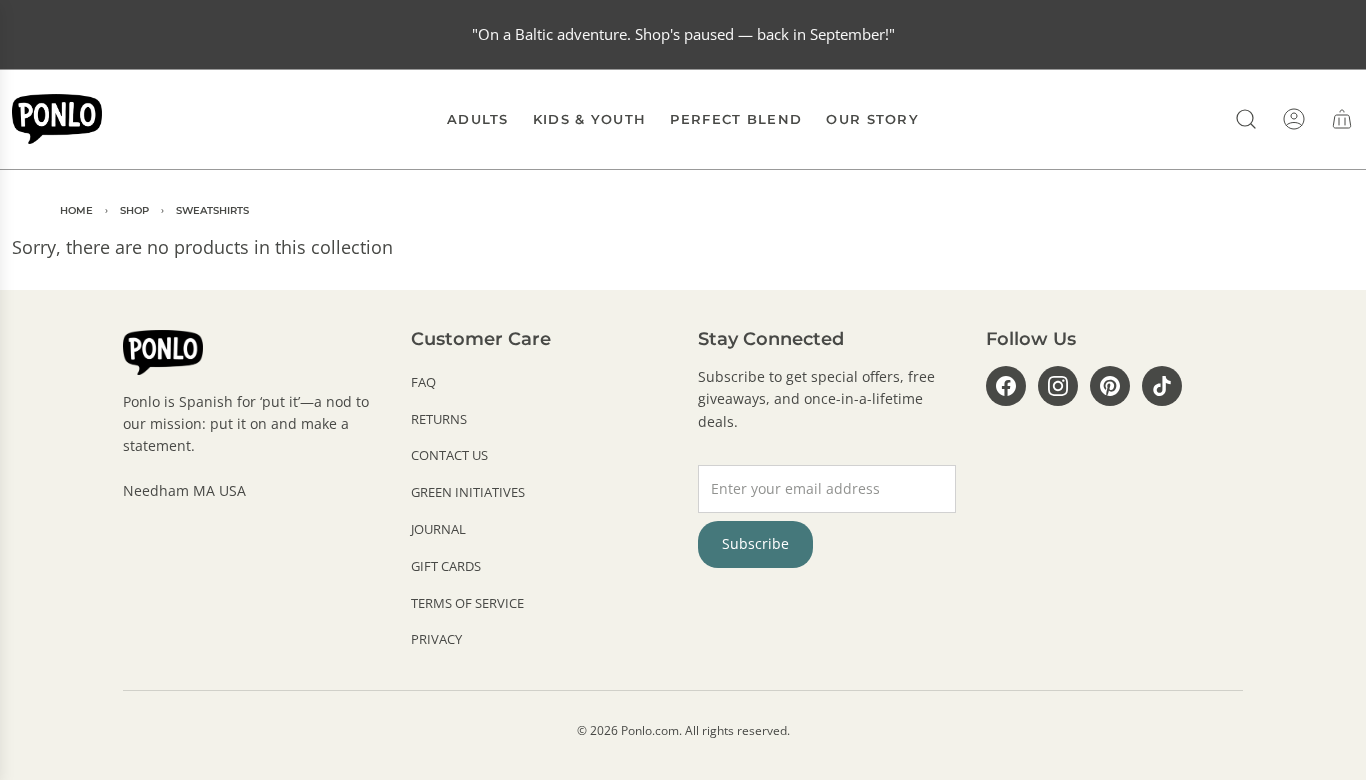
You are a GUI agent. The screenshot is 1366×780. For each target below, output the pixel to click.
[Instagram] (1058, 386)
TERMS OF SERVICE (467, 603)
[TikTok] (1162, 386)
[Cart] (1342, 119)
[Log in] (1294, 119)
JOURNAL (438, 529)
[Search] (1246, 119)
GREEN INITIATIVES (468, 492)
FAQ (423, 382)
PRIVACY (436, 639)
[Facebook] (1006, 386)
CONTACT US (449, 455)
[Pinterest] (1110, 386)
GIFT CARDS (446, 566)
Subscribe (755, 543)
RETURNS (439, 419)
